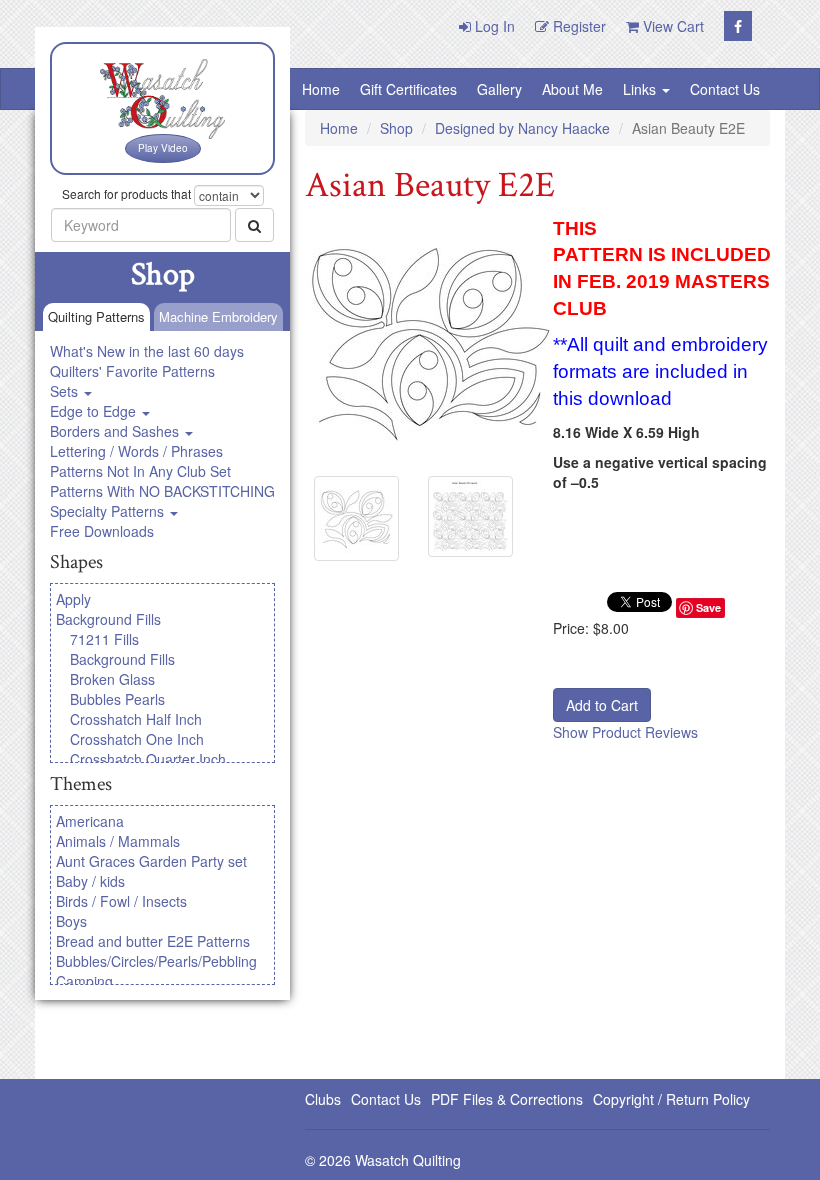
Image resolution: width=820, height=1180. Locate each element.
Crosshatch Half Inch (136, 719)
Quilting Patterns (96, 316)
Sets (66, 391)
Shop (396, 128)
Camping (84, 981)
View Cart (671, 26)
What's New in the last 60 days (147, 351)
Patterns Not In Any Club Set (140, 471)
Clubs (323, 1099)
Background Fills (108, 619)
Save (708, 607)
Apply (73, 599)
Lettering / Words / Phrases (136, 451)
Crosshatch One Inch (137, 739)
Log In (493, 26)
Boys (71, 921)
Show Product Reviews (625, 732)
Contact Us (725, 89)
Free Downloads (102, 531)
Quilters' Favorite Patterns (132, 371)
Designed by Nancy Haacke (522, 128)
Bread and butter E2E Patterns (153, 941)
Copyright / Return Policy (671, 1099)
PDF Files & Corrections (507, 1099)
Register (577, 26)
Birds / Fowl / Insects (121, 901)
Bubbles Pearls (117, 699)
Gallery (499, 89)
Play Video (163, 148)
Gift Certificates (408, 89)
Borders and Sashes (116, 431)
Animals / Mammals (118, 841)
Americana (90, 821)
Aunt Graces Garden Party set (151, 861)
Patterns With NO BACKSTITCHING (162, 491)
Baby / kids (90, 881)
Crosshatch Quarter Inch (148, 759)
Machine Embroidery (218, 316)
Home (321, 89)
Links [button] (641, 89)
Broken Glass (112, 679)
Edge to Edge (95, 411)
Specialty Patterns (109, 511)
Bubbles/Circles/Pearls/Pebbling (156, 961)
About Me (572, 89)
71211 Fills (104, 639)
